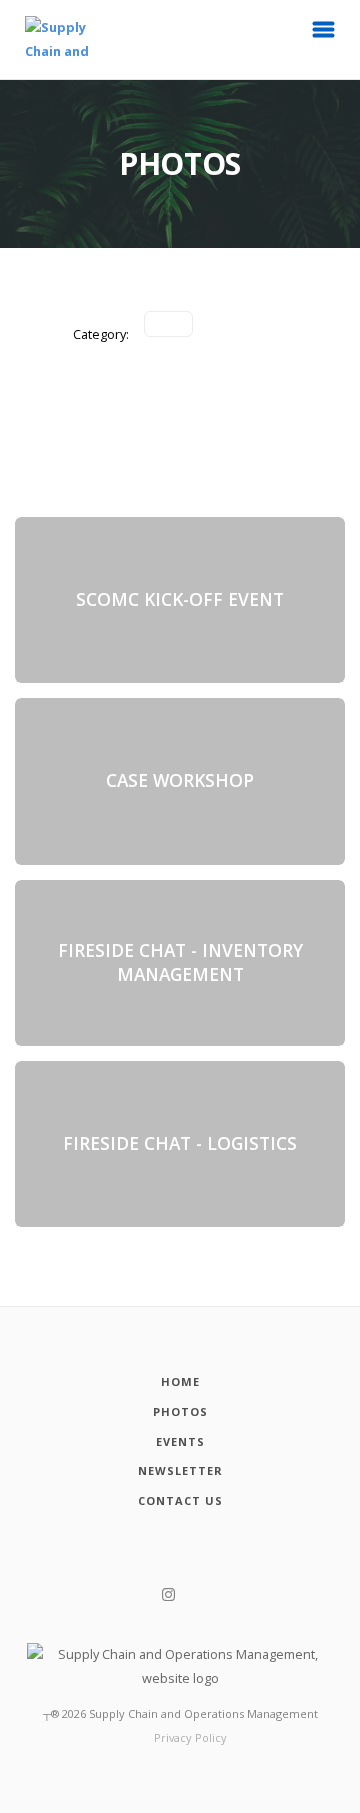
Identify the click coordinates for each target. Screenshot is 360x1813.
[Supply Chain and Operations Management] (45, 39)
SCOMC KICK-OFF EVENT (180, 599)
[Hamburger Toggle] (324, 35)
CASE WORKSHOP (180, 781)
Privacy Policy (190, 1737)
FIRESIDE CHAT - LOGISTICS (180, 1143)
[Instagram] (168, 1595)
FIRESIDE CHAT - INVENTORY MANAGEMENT (180, 962)
